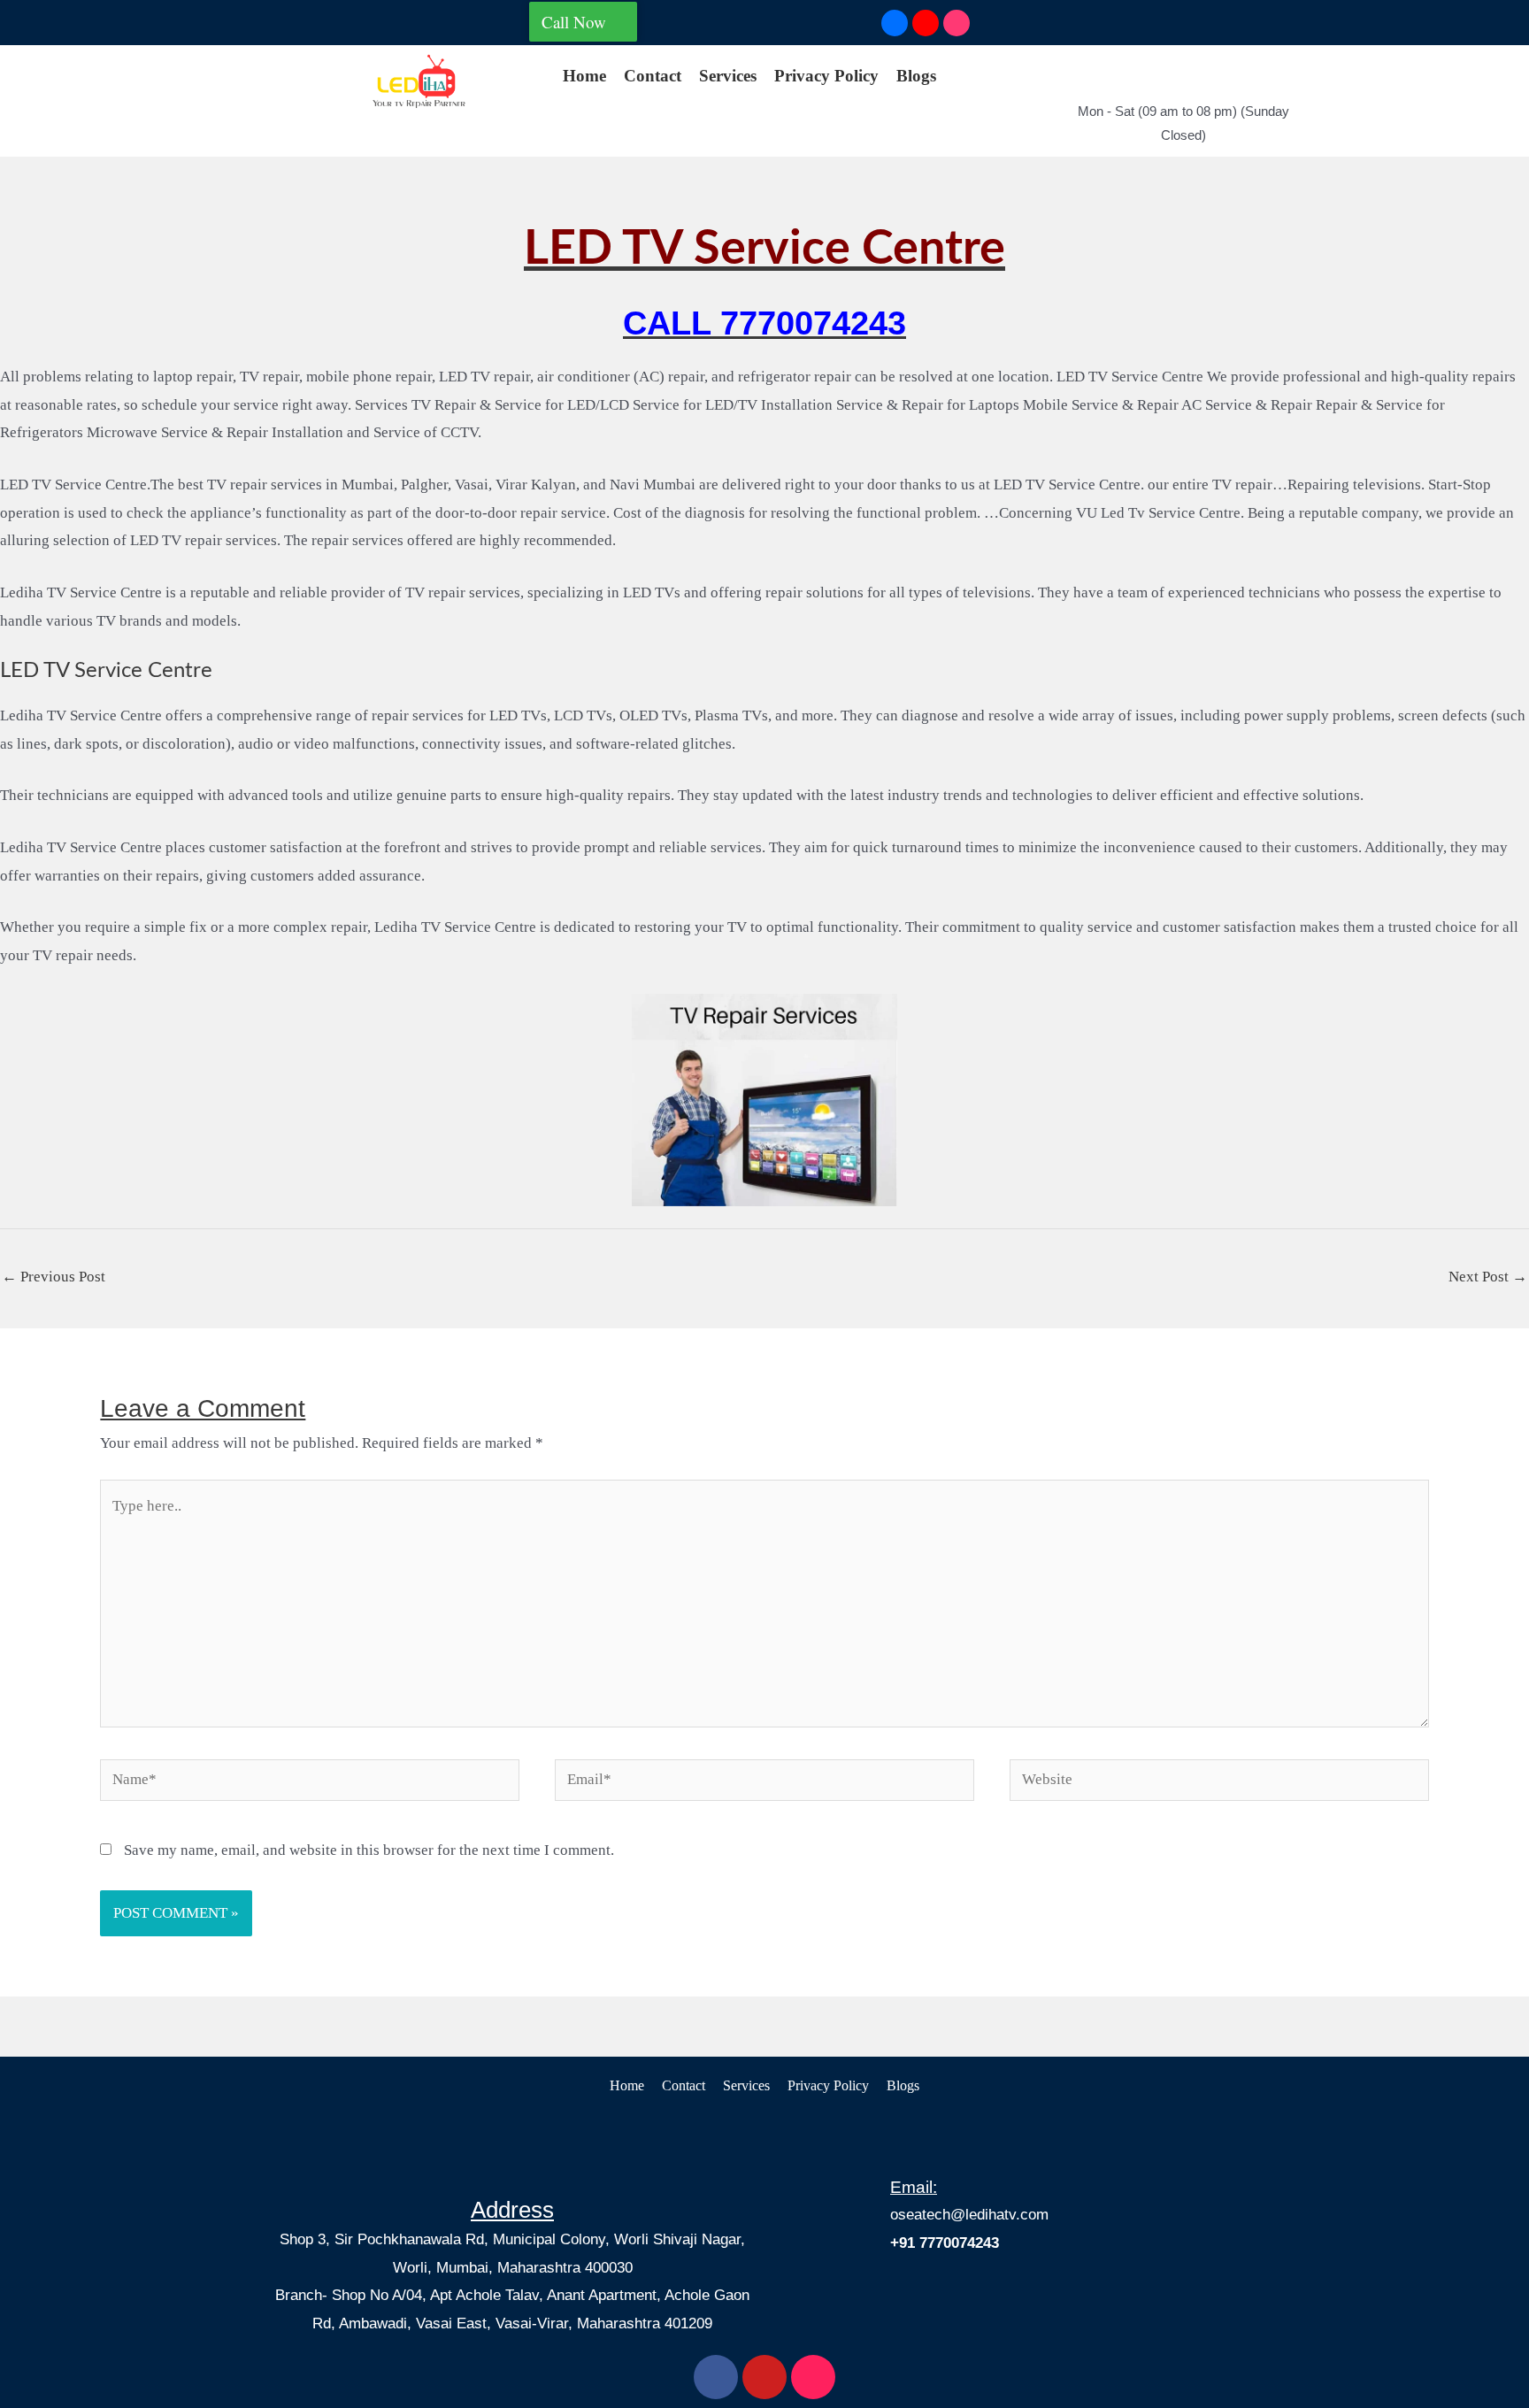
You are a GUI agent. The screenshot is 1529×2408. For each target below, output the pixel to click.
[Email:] (906, 2139)
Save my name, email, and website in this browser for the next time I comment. (369, 1850)
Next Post (1488, 1277)
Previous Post (54, 1277)
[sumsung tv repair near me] (419, 81)
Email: (914, 2187)
